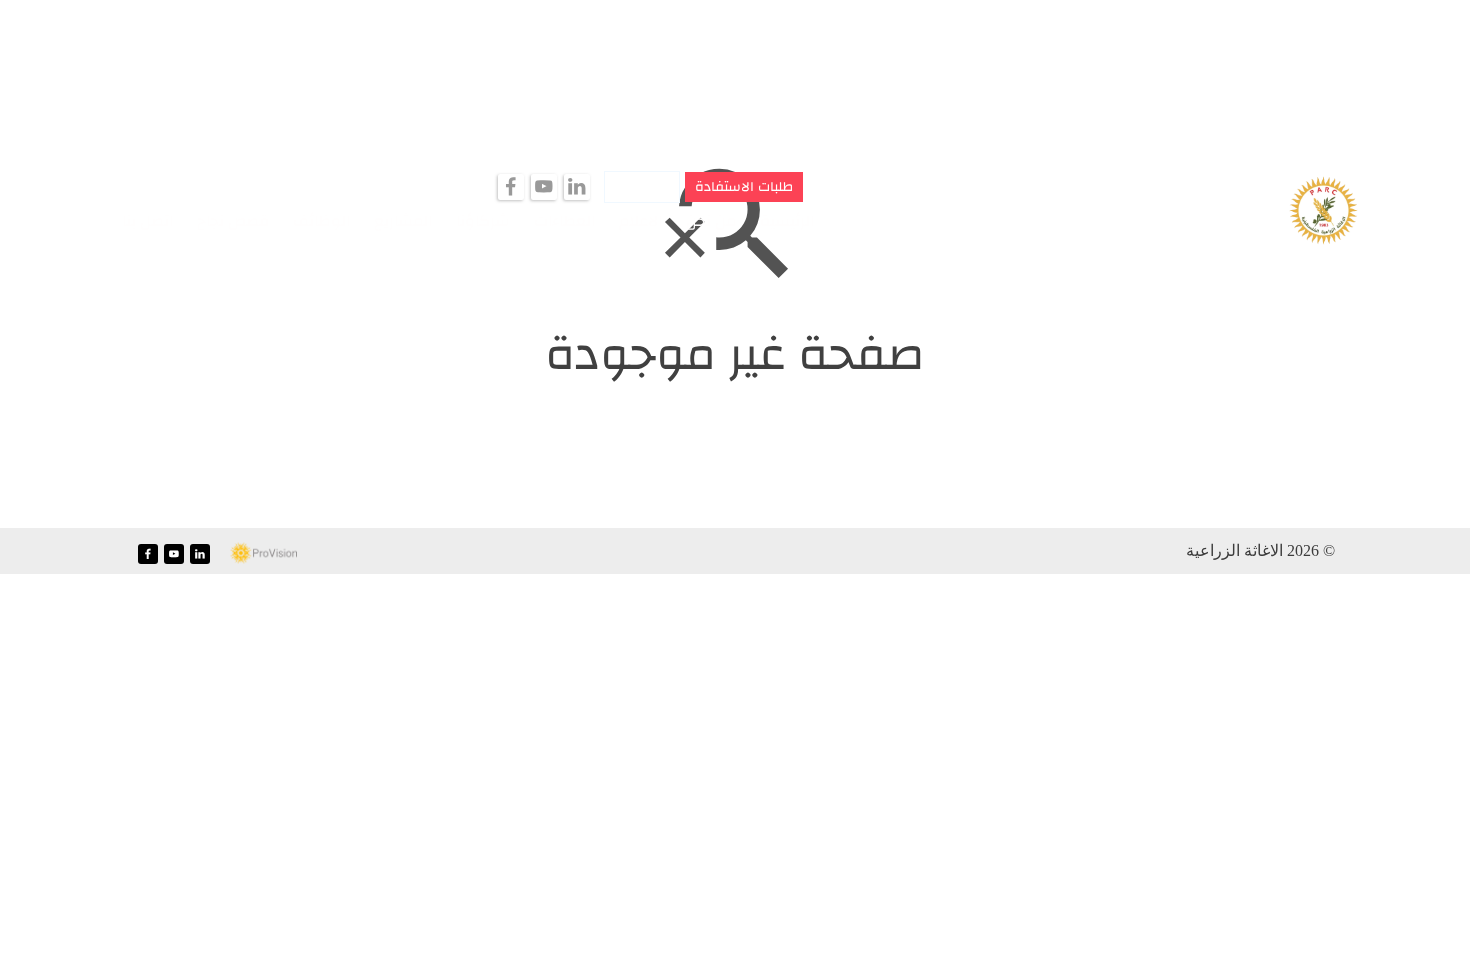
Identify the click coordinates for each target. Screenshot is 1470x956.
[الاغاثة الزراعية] (1323, 212)
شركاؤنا (483, 221)
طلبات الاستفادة (744, 187)
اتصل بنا (147, 221)
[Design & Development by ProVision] (263, 553)
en (87, 218)
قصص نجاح (233, 221)
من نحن (711, 221)
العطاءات (564, 221)
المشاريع (403, 221)
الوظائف (321, 221)
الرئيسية (787, 221)
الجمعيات (642, 187)
